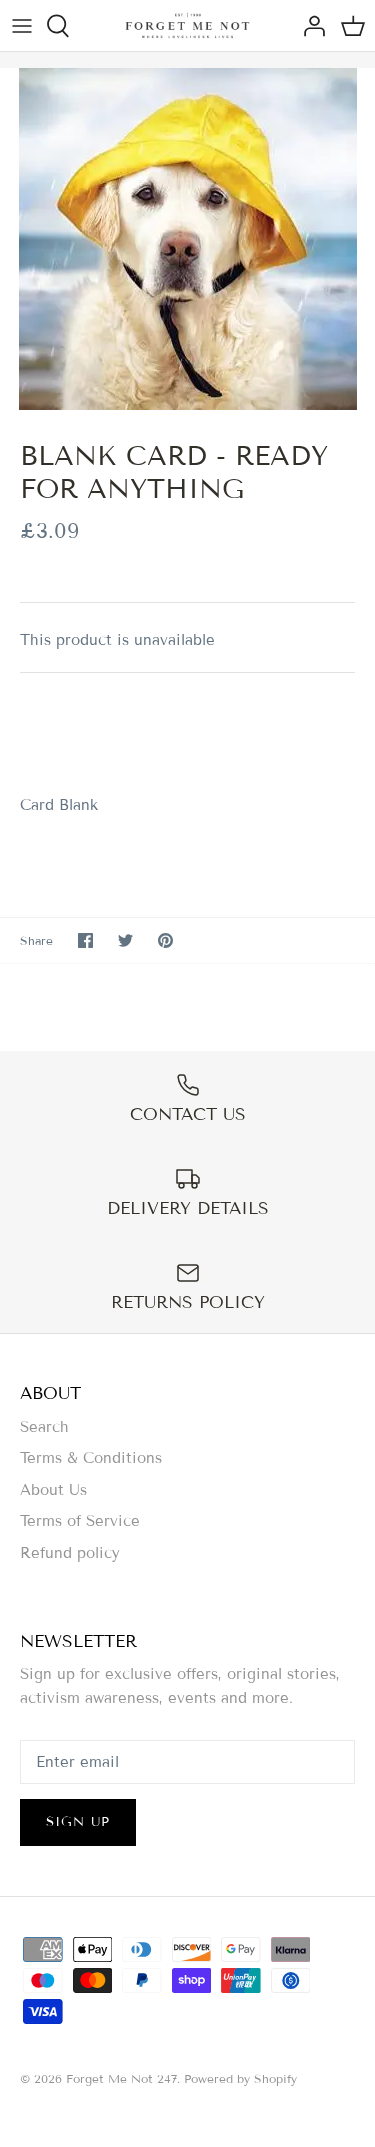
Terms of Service (80, 1521)
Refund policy (70, 1553)
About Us (53, 1490)
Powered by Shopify (240, 2078)
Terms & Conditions (91, 1458)
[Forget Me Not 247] (187, 25)
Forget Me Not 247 (121, 2078)
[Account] (309, 26)
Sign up (78, 1822)
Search (44, 1427)
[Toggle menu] (22, 26)
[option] (187, 239)
